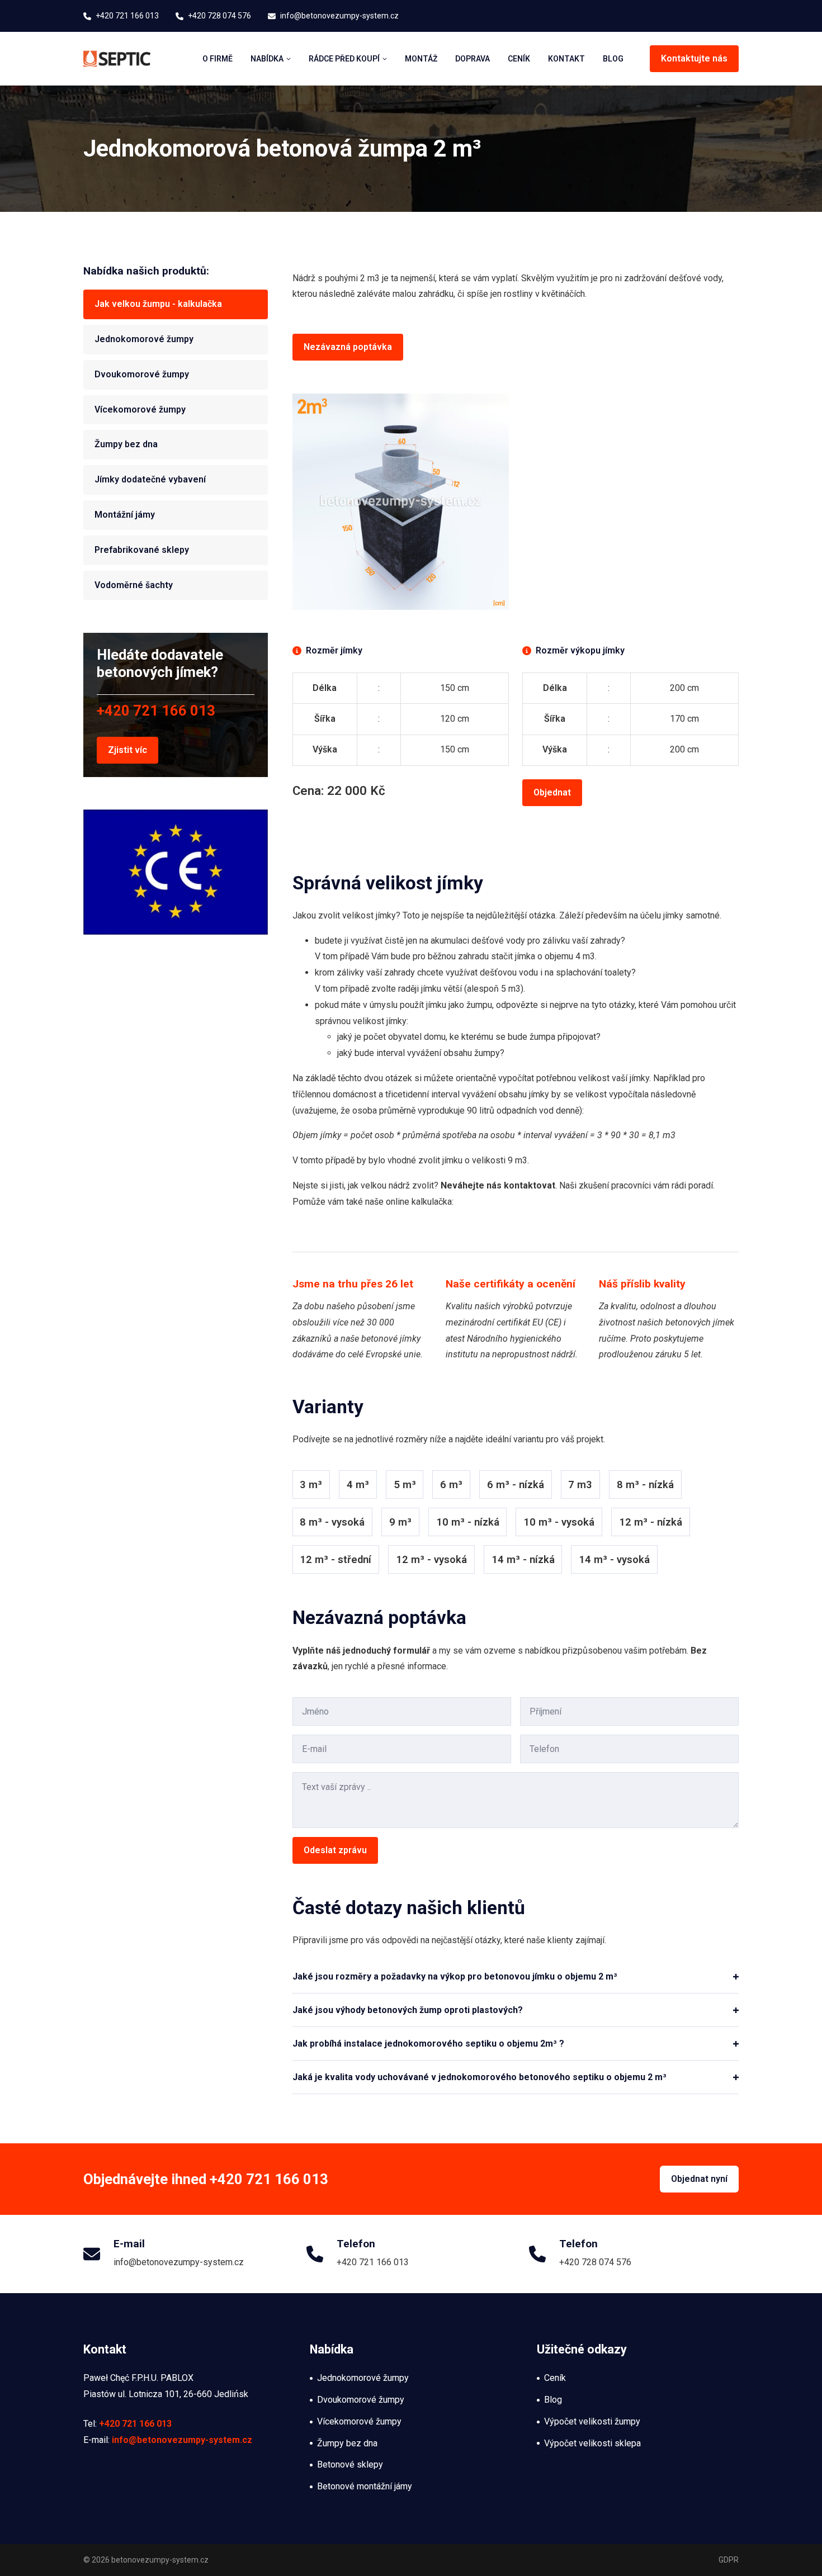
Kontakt (566, 59)
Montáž (421, 59)
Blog (613, 59)
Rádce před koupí (344, 59)
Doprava (473, 59)
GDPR (729, 2560)
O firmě (218, 59)
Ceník (519, 59)
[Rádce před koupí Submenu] (383, 59)
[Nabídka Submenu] (287, 59)
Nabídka (267, 59)
